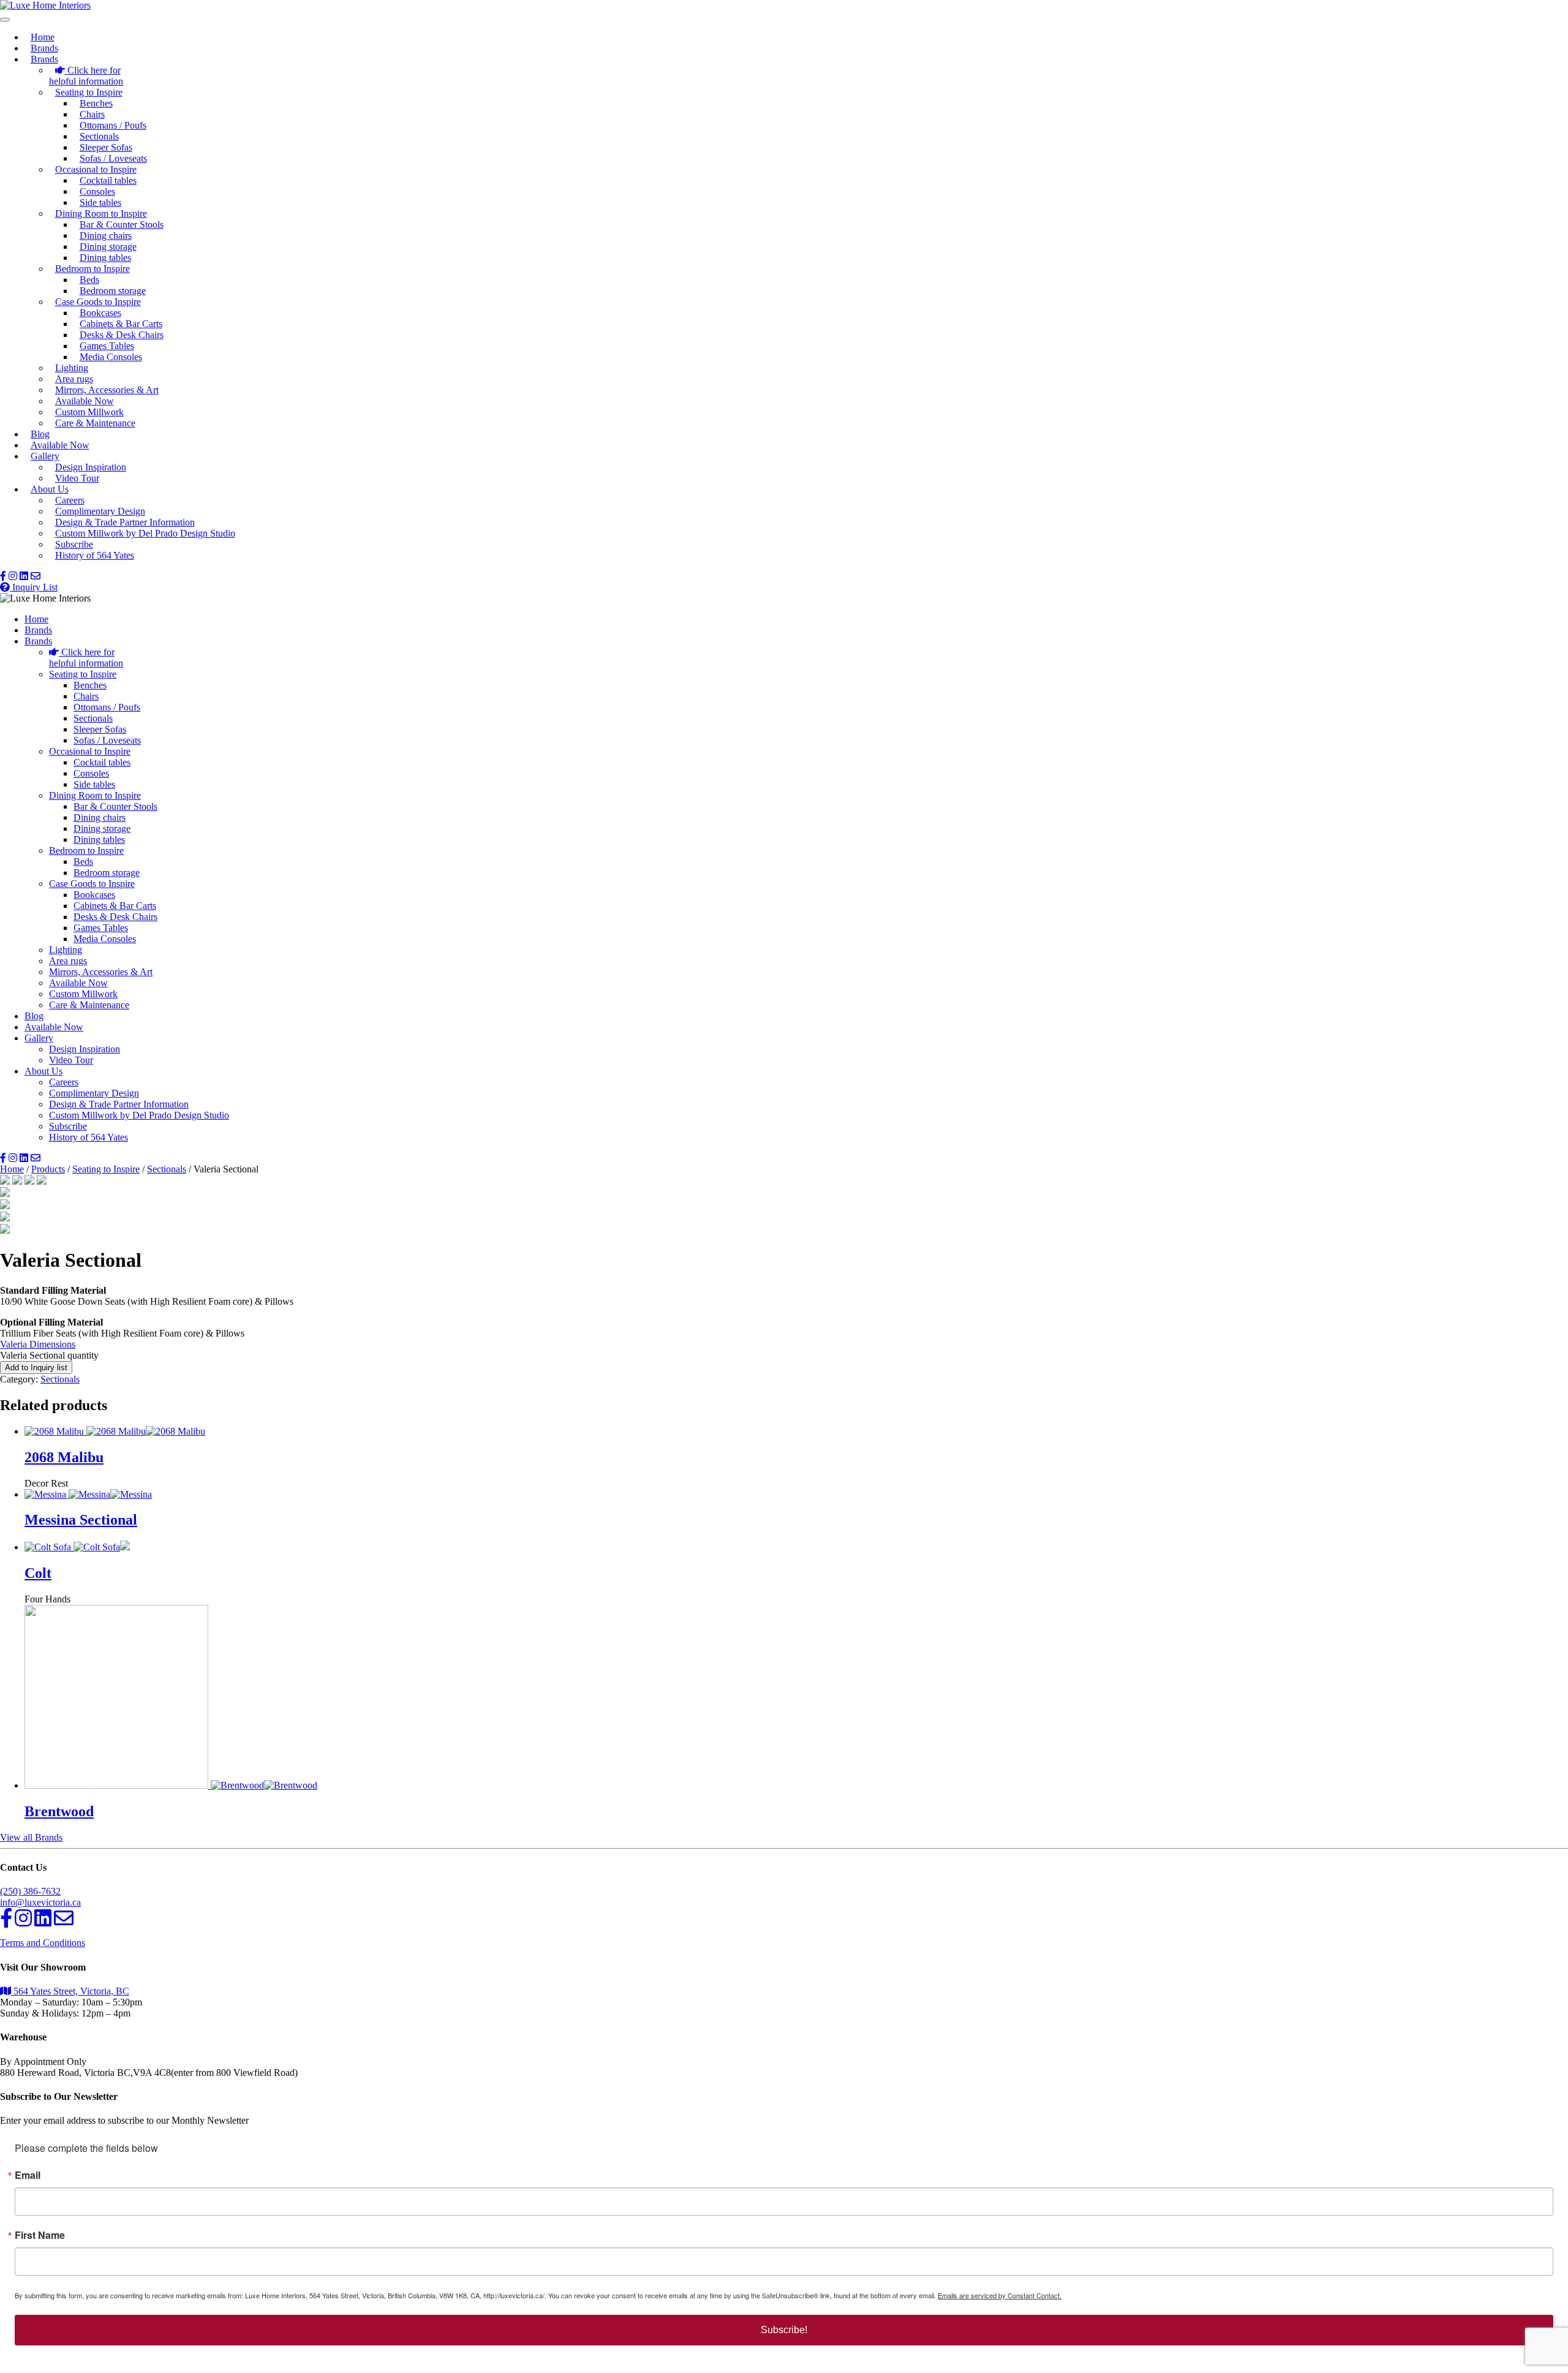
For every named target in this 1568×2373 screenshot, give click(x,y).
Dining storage (108, 247)
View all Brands (31, 1837)
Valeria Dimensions (38, 1344)
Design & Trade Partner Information (125, 522)
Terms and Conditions (43, 1943)
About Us (50, 489)
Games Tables (107, 346)
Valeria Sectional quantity (49, 1355)
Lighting (72, 368)
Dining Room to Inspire (101, 213)
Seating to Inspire (89, 92)
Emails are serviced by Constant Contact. (1000, 2295)
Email (28, 2175)
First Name (40, 2235)
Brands (44, 48)
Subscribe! (784, 2330)
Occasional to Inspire (96, 169)
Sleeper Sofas (106, 147)
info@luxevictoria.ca (40, 1902)
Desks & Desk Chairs (122, 335)
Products (48, 1169)
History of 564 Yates (95, 555)
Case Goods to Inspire (98, 302)
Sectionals (99, 136)
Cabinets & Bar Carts (121, 324)
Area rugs (74, 379)
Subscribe (74, 544)
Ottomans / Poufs (113, 125)
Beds (89, 280)
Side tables (100, 202)
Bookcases (100, 313)
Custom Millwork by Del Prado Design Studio (145, 533)
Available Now (85, 401)
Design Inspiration (91, 467)
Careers (70, 500)
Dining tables (105, 258)
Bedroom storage (113, 291)
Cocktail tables (108, 180)
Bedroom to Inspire (92, 269)
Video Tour (77, 478)
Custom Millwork (89, 412)
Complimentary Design (100, 511)
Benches (96, 103)
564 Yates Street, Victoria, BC (70, 1991)
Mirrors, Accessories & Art (107, 390)
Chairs (92, 114)
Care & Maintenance (95, 423)
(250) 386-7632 (30, 1891)
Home (43, 37)
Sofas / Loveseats (113, 158)
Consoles (97, 191)
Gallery (45, 456)
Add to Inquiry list (36, 1368)
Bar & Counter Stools (122, 224)
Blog (40, 434)
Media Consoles (111, 357)
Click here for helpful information (86, 76)
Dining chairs (106, 236)
